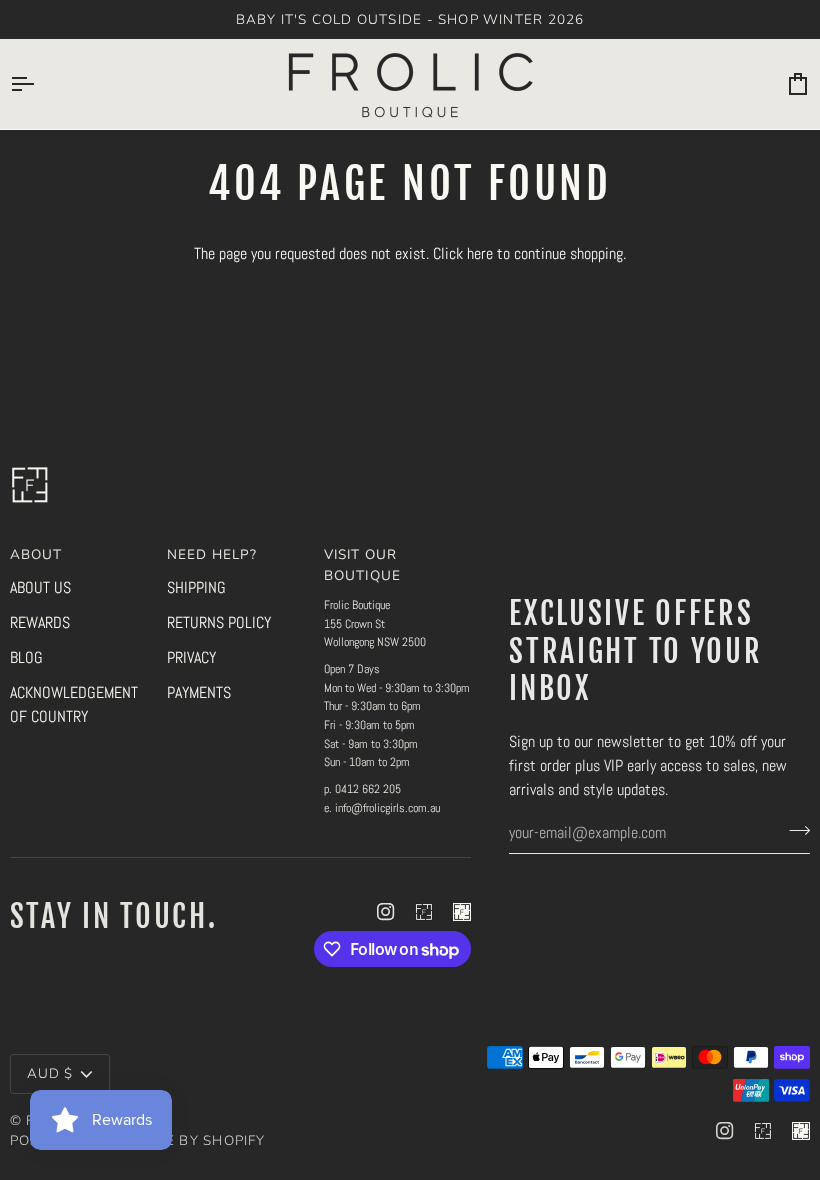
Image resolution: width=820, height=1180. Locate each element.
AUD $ (50, 1073)
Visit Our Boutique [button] (363, 564)
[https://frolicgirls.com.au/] (462, 912)
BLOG (26, 657)
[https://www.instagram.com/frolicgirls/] (424, 912)
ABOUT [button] (36, 554)
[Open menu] (40, 84)
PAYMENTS (199, 692)
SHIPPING (196, 587)
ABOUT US (40, 587)
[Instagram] (386, 912)
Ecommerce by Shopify (173, 1140)
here (480, 253)
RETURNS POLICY (219, 622)
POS (25, 1140)
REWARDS (40, 622)
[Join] (793, 830)
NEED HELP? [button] (212, 554)
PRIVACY (191, 657)
